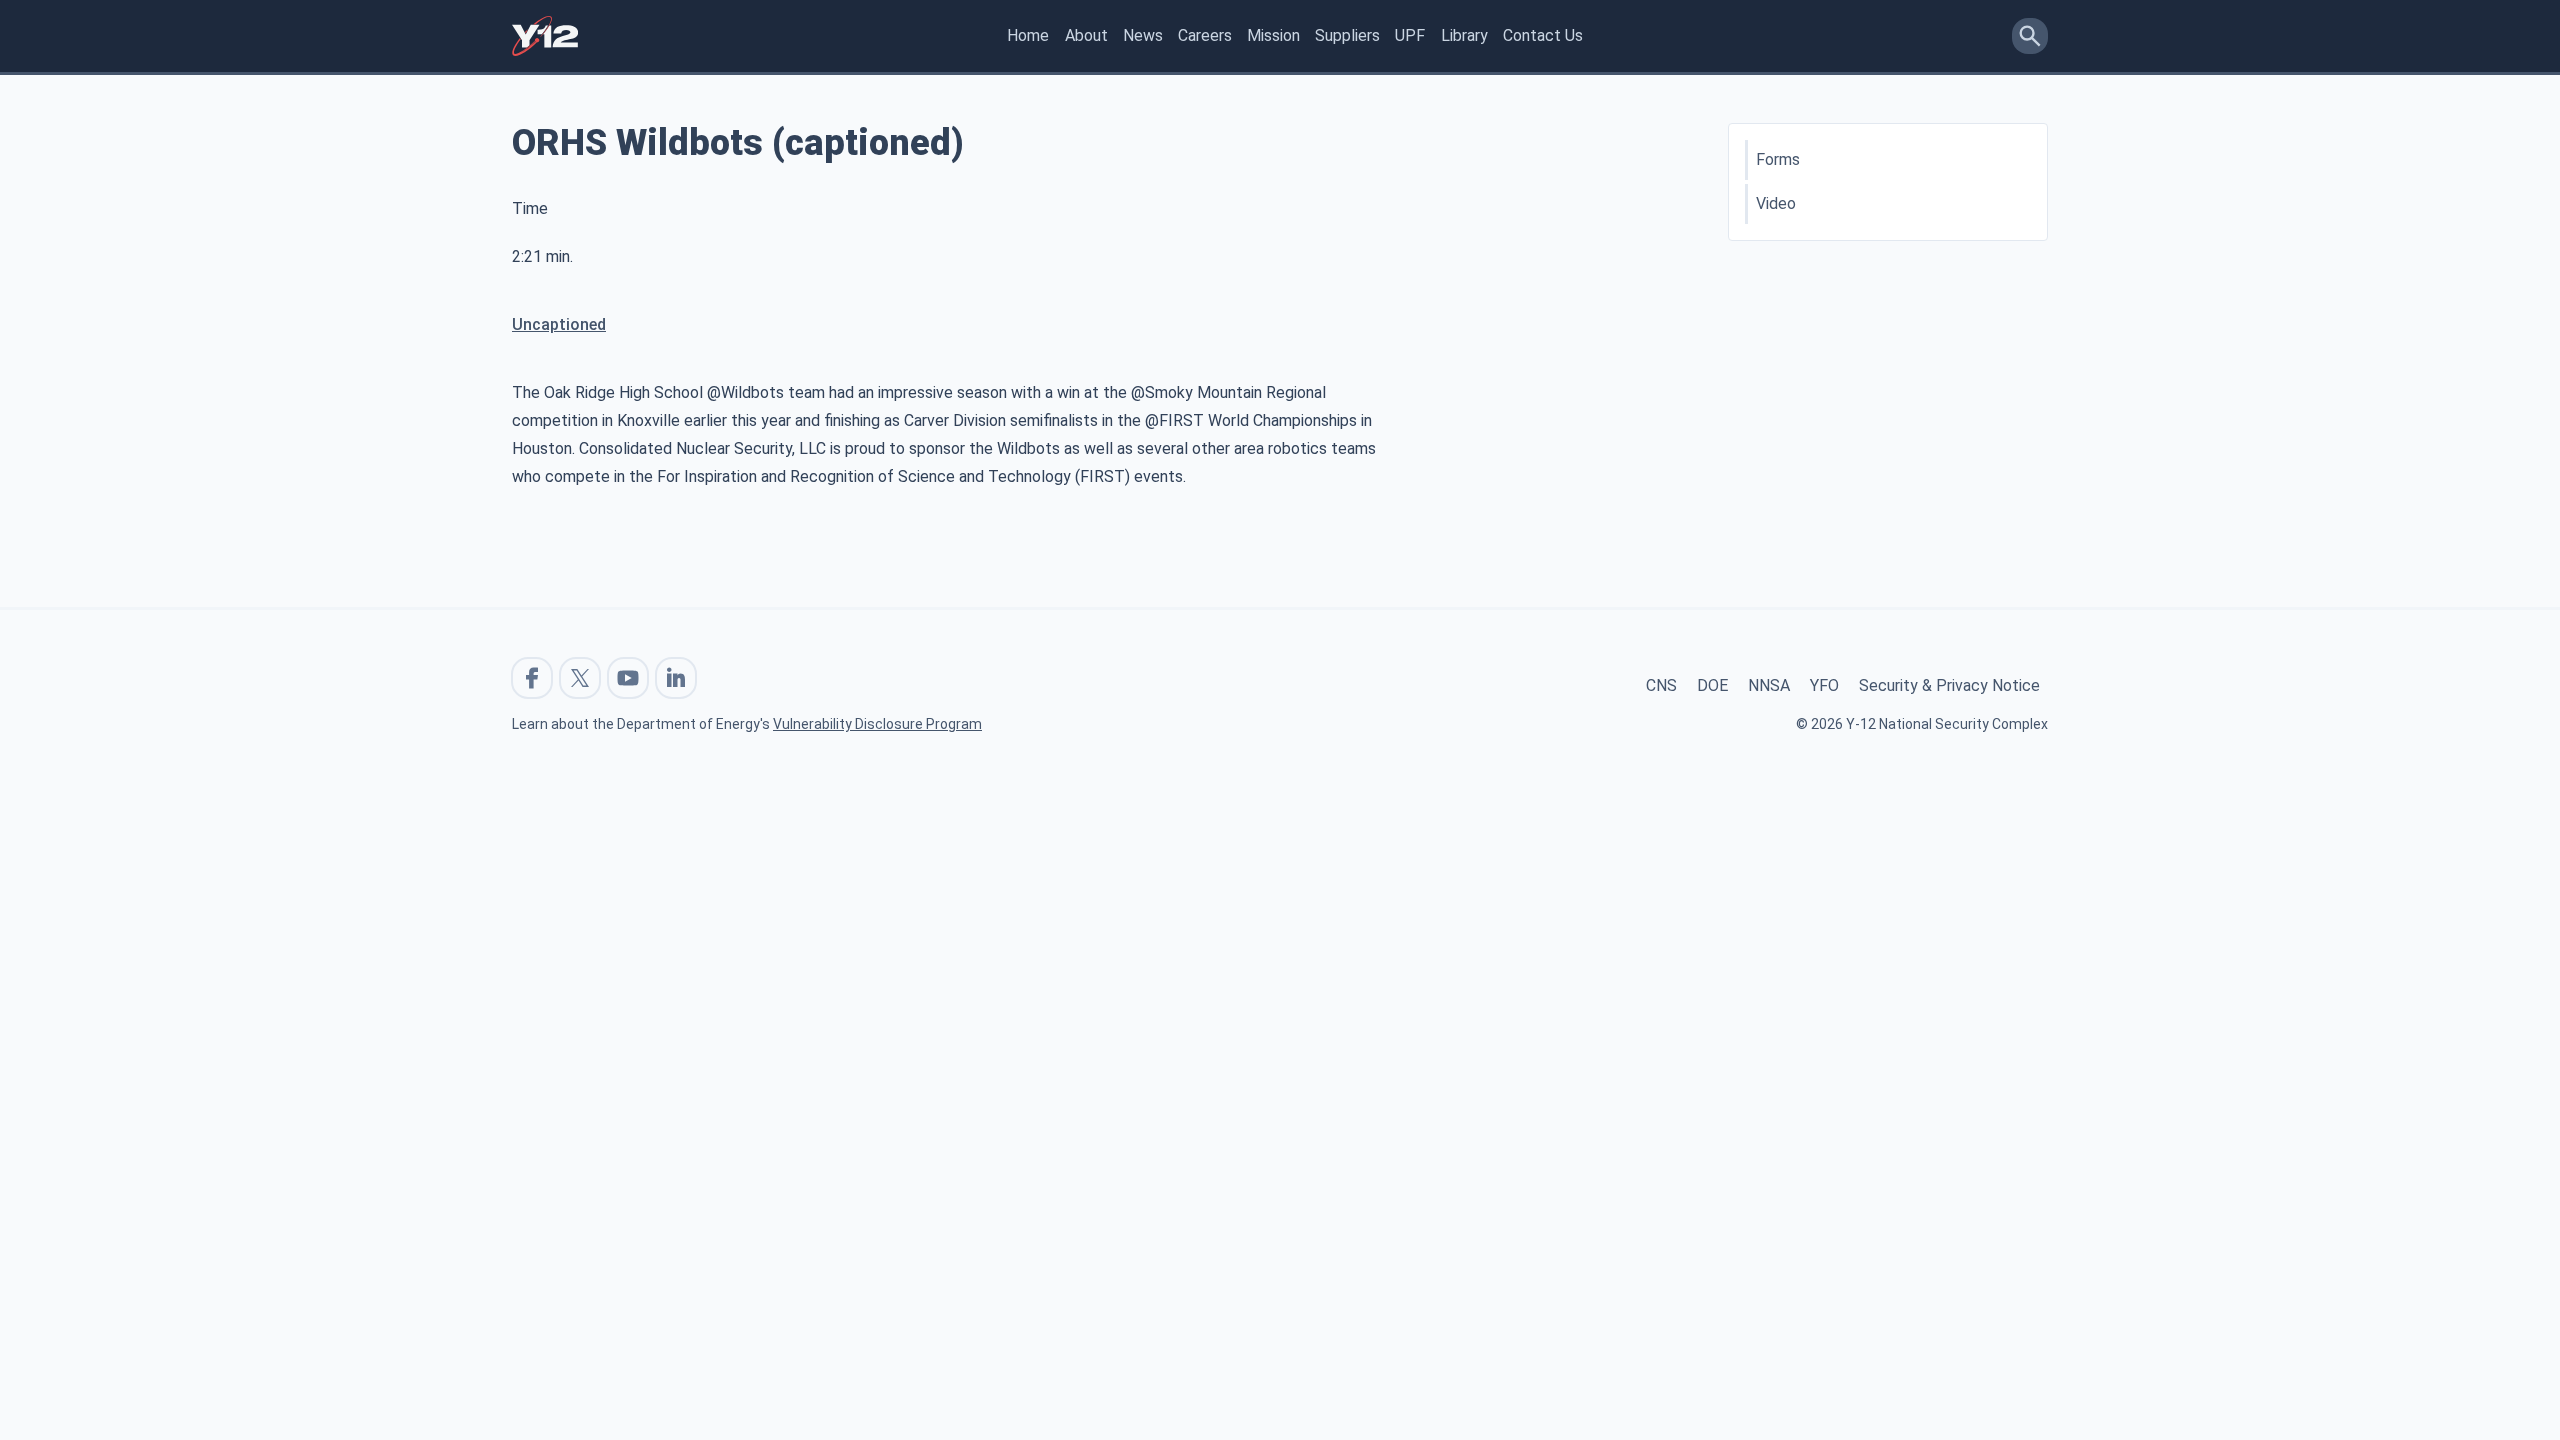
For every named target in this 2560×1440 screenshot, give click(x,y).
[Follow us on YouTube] (628, 678)
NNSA (1769, 685)
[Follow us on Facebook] (532, 678)
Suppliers (1347, 35)
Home (1028, 35)
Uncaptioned (559, 324)
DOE (1712, 685)
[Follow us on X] (580, 678)
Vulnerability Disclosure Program (877, 724)
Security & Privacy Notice (1949, 685)
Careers (1205, 35)
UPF (1410, 35)
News (1143, 35)
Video (1776, 203)
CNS (1661, 685)
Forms (1778, 159)
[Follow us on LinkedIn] (676, 678)
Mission (1273, 35)
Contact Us (1543, 35)
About (1086, 35)
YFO (1824, 685)
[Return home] (545, 36)
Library (1464, 35)
